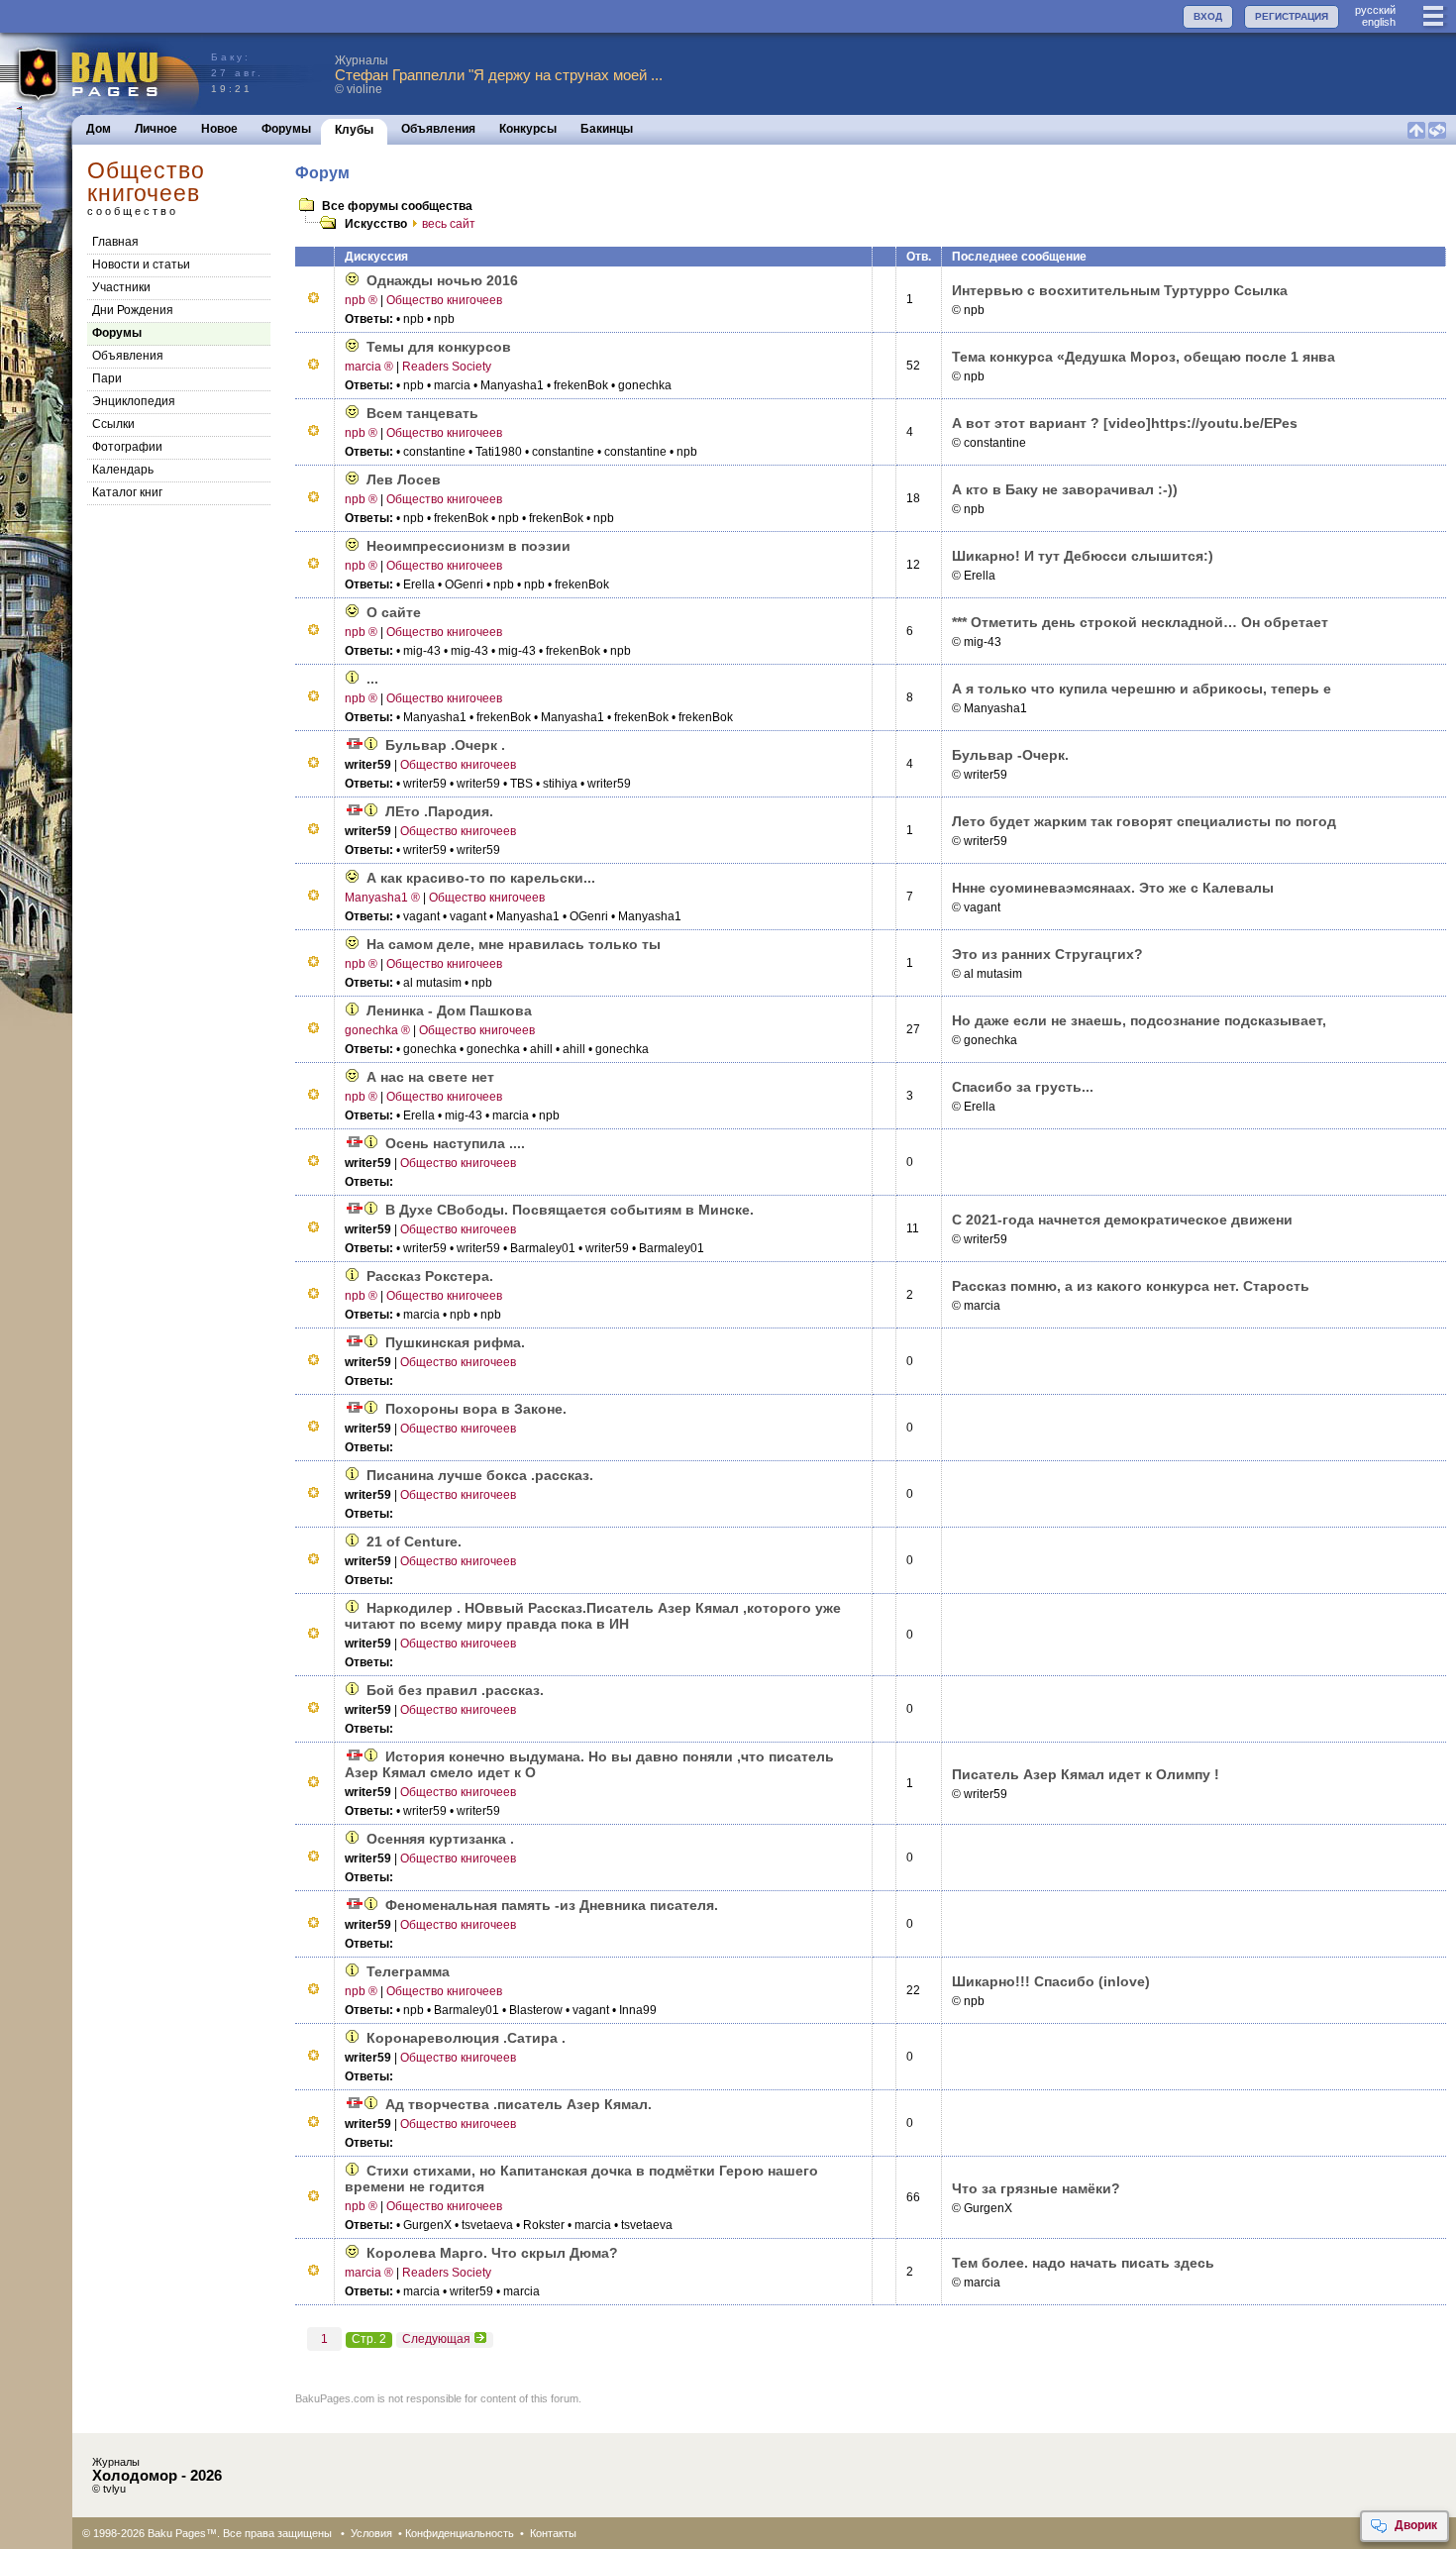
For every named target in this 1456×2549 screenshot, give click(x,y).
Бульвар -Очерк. (1010, 755)
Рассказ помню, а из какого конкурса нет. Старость (1131, 1286)
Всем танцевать (422, 413)
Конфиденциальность (460, 2533)
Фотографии (127, 447)
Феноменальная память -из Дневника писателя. (552, 1905)
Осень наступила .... (455, 1143)
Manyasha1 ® (382, 898)
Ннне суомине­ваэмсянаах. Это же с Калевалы (1113, 888)
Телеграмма (408, 1971)
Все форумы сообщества (397, 206)
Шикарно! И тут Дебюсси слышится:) (1083, 556)
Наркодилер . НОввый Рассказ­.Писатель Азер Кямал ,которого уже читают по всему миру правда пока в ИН (593, 1616)
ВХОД (1208, 16)
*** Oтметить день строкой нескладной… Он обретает (1140, 622)
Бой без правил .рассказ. (455, 1690)
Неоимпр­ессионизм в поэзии (468, 546)
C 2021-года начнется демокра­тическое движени (1122, 1220)
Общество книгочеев (444, 300)
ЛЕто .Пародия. (439, 811)
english (1379, 22)
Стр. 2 (369, 2339)
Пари (107, 378)
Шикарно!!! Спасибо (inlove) (1051, 1981)
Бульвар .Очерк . (445, 745)
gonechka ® (377, 1030)
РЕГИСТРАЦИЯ (1292, 16)
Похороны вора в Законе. (476, 1409)
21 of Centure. (414, 1541)
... (372, 679)
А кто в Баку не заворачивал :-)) (1065, 489)
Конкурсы (528, 129)
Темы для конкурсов (439, 347)
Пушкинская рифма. (455, 1342)
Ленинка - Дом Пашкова (449, 1010)
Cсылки (113, 424)
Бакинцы (607, 129)
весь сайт (449, 224)
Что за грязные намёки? (1036, 2188)
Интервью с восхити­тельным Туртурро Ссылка (1120, 290)
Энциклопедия (134, 401)
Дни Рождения (133, 310)
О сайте (394, 612)
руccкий (1375, 10)
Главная (115, 242)
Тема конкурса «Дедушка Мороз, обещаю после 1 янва (1144, 357)
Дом (99, 129)
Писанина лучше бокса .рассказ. (480, 1475)
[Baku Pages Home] (101, 74)
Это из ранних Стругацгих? (1047, 954)
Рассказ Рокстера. (430, 1276)
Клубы (354, 130)
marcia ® (369, 367)
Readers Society (447, 367)
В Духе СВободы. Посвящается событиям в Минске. (570, 1210)
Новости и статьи (141, 265)
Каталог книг (127, 492)
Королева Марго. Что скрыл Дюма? (492, 2253)
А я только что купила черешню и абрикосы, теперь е (1142, 689)
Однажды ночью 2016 (442, 280)
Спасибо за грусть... (1023, 1087)
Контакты (553, 2533)
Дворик (1416, 2525)
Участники (121, 287)
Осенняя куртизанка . (440, 1839)
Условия (371, 2533)
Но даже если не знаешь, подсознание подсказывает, (1139, 1020)
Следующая (436, 2339)
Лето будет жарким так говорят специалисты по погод (1144, 821)
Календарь (123, 470)
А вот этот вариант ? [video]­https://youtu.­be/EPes (1125, 423)
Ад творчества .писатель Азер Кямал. (519, 2104)
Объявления (438, 129)
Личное (156, 129)
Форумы (286, 129)
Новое (219, 129)
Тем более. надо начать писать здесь (1083, 2263)
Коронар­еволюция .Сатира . (466, 2038)
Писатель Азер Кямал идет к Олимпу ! (1086, 1774)
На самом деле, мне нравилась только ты (514, 944)
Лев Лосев (404, 479)
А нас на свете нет (430, 1077)
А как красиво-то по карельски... (481, 878)
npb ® (361, 300)
